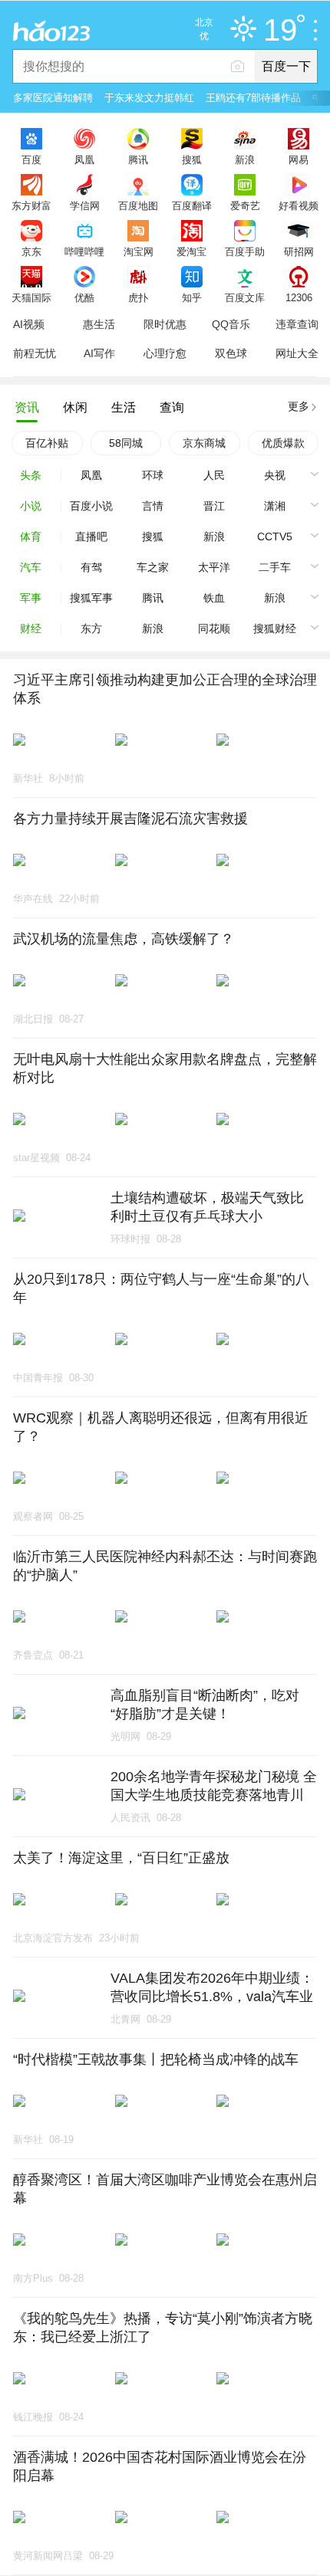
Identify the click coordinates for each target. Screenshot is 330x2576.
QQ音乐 (231, 324)
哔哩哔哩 (84, 251)
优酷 (84, 297)
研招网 (299, 251)
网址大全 (297, 353)
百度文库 (245, 297)
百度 (31, 159)
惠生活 (99, 324)
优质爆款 (283, 443)
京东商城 (204, 443)
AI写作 (99, 353)
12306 (299, 297)
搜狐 (192, 159)
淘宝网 (139, 251)
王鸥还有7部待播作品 (253, 98)
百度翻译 (192, 205)
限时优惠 (165, 324)
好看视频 (299, 205)
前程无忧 (35, 353)
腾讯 (138, 159)
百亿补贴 (47, 443)
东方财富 (31, 205)
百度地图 (138, 205)
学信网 (85, 205)
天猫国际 (31, 297)
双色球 (231, 353)
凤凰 (84, 159)
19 (280, 31)
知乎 (192, 297)
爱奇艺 (245, 205)
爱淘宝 (191, 251)
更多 (299, 406)
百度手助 (245, 251)
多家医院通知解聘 (53, 98)
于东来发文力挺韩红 (149, 98)
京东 (31, 251)
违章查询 (297, 324)
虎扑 (138, 297)
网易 (299, 159)
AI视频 (29, 324)
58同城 (126, 443)
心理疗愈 (165, 353)
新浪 (245, 159)
